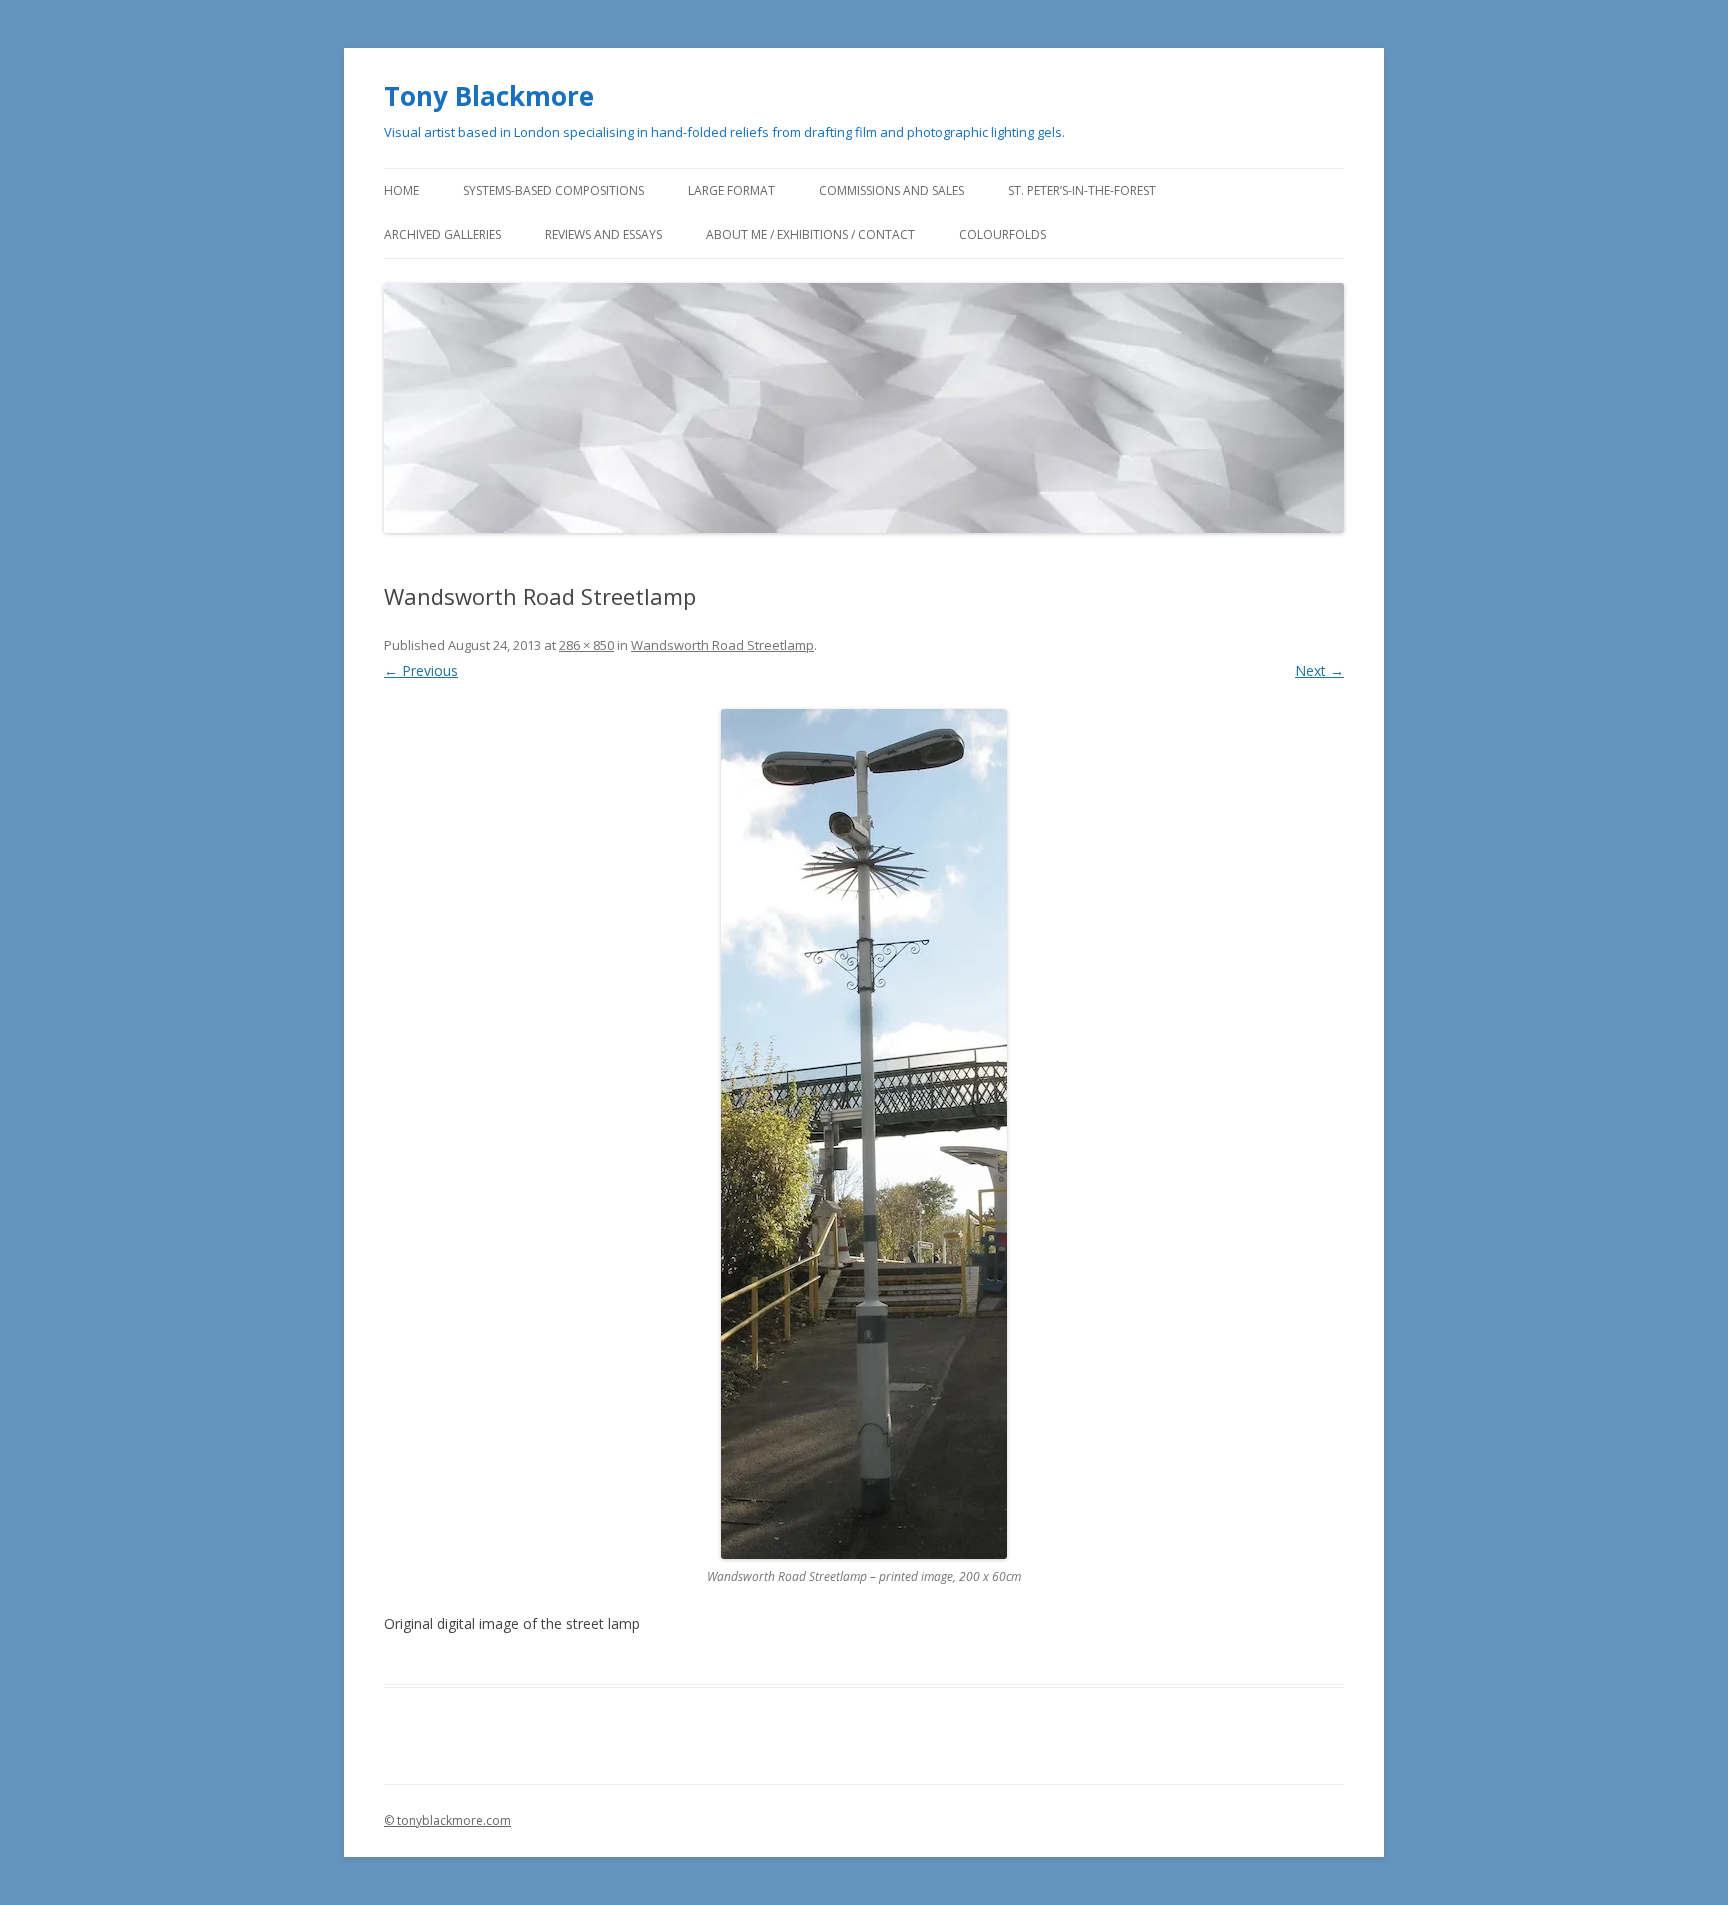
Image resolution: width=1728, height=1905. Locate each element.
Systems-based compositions (553, 190)
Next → (1319, 670)
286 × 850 (586, 645)
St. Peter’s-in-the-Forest (1082, 190)
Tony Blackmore (489, 96)
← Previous (421, 670)
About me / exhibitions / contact (810, 234)
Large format (731, 190)
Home (401, 190)
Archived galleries (442, 234)
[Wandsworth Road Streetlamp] (864, 1134)
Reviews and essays (603, 234)
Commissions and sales (891, 190)
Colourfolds (1002, 234)
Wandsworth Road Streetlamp (722, 645)
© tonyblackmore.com (447, 1820)
